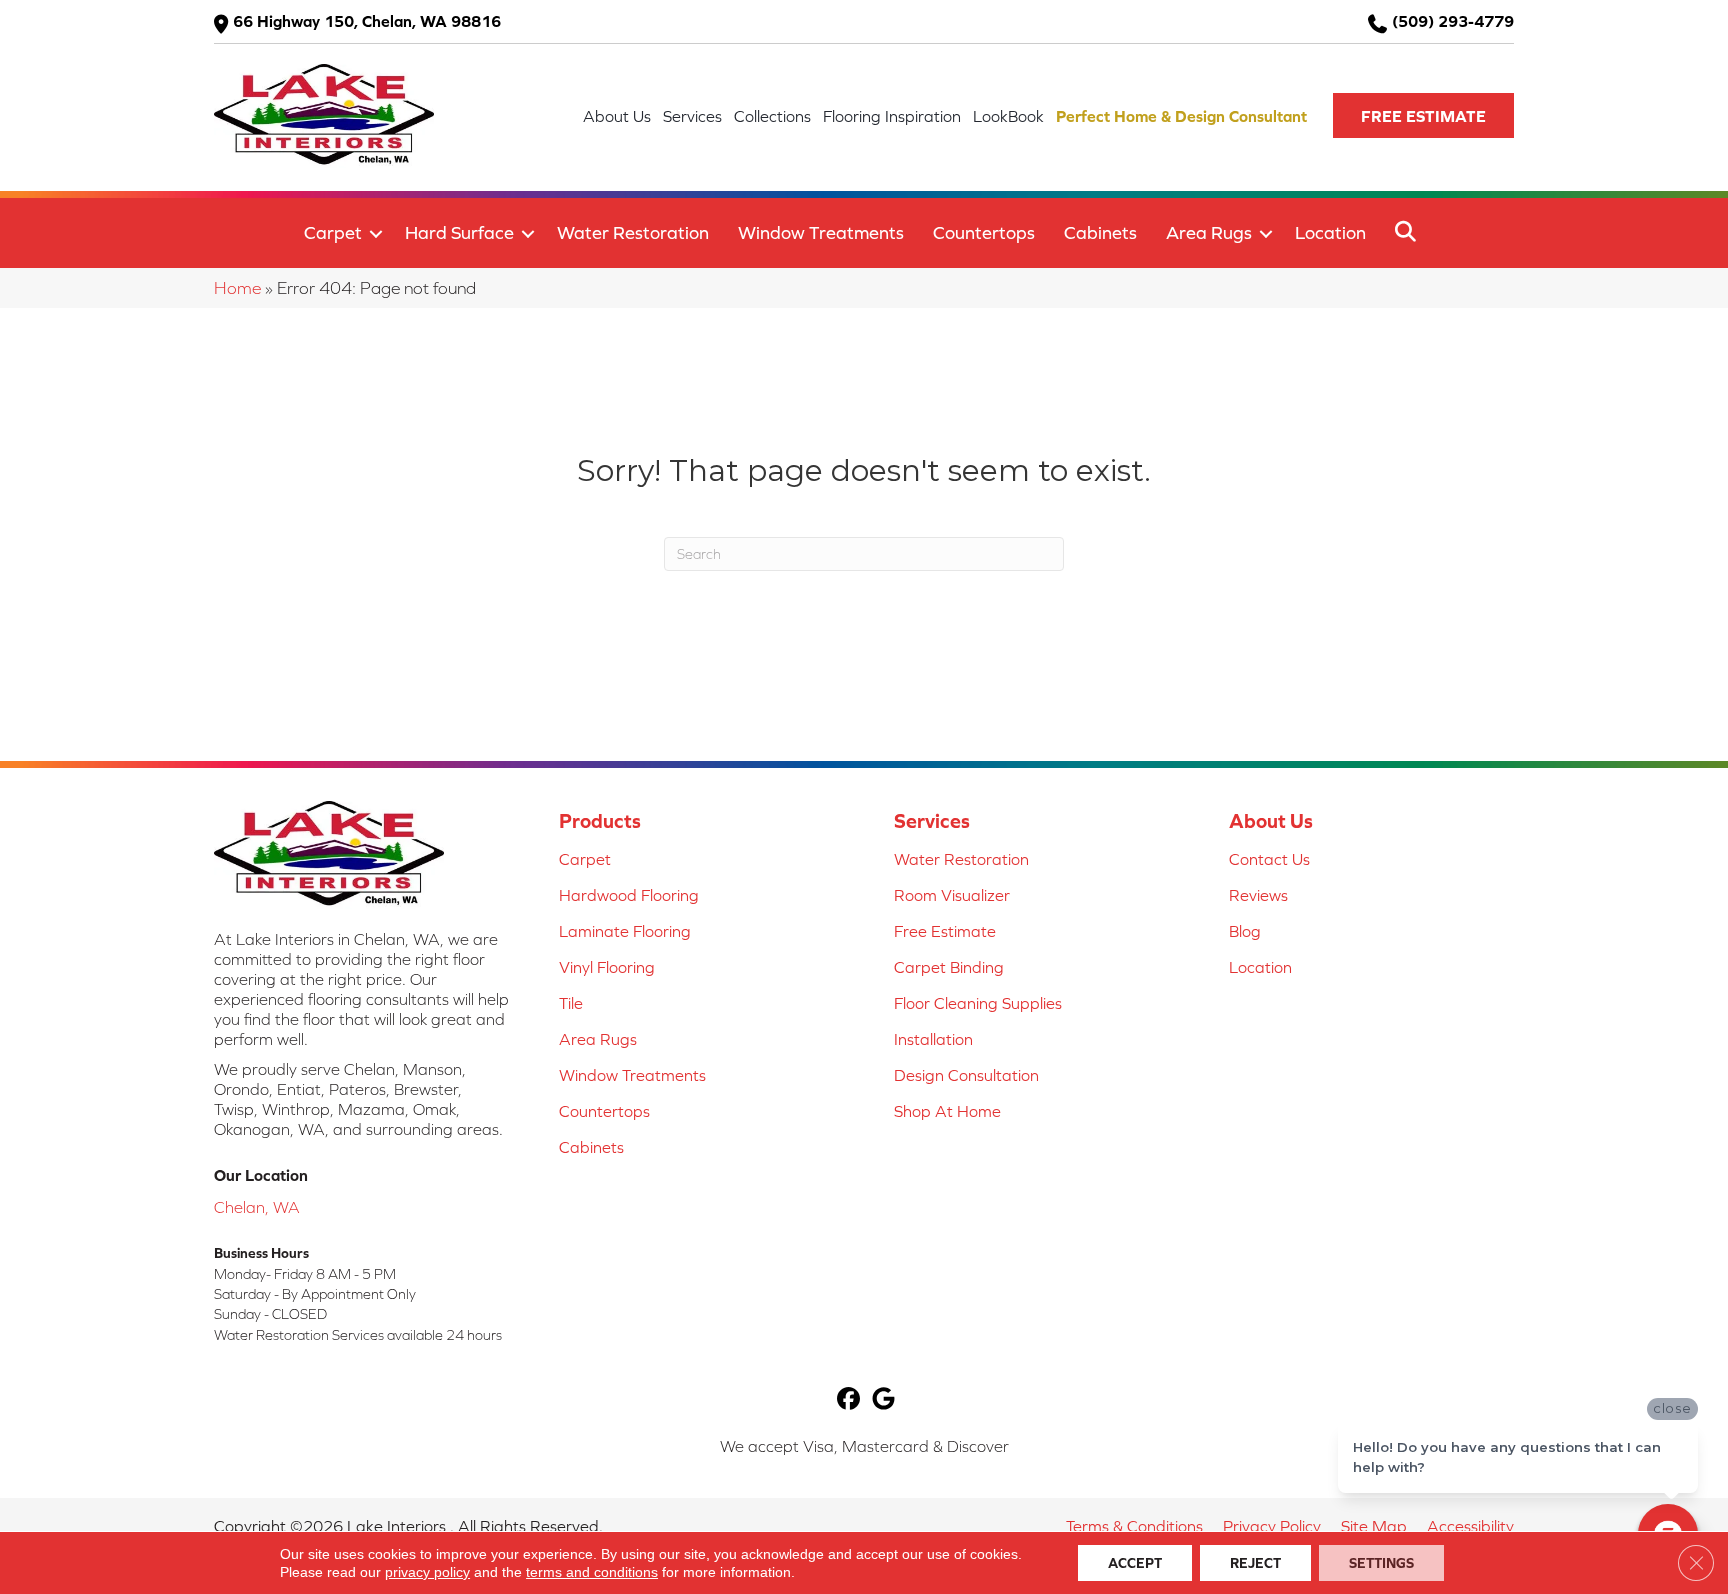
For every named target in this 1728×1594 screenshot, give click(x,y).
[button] (1423, 115)
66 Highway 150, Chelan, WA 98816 (367, 21)
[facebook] (848, 1400)
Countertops (984, 232)
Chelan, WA (257, 1207)
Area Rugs (1209, 232)
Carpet (333, 232)
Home (237, 288)
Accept (1135, 1563)
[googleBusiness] (883, 1400)
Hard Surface (459, 232)
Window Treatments (821, 232)
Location (1330, 232)
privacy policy (427, 1572)
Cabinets (1100, 232)
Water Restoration (633, 232)
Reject (1255, 1563)
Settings (1381, 1563)
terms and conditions (592, 1572)
